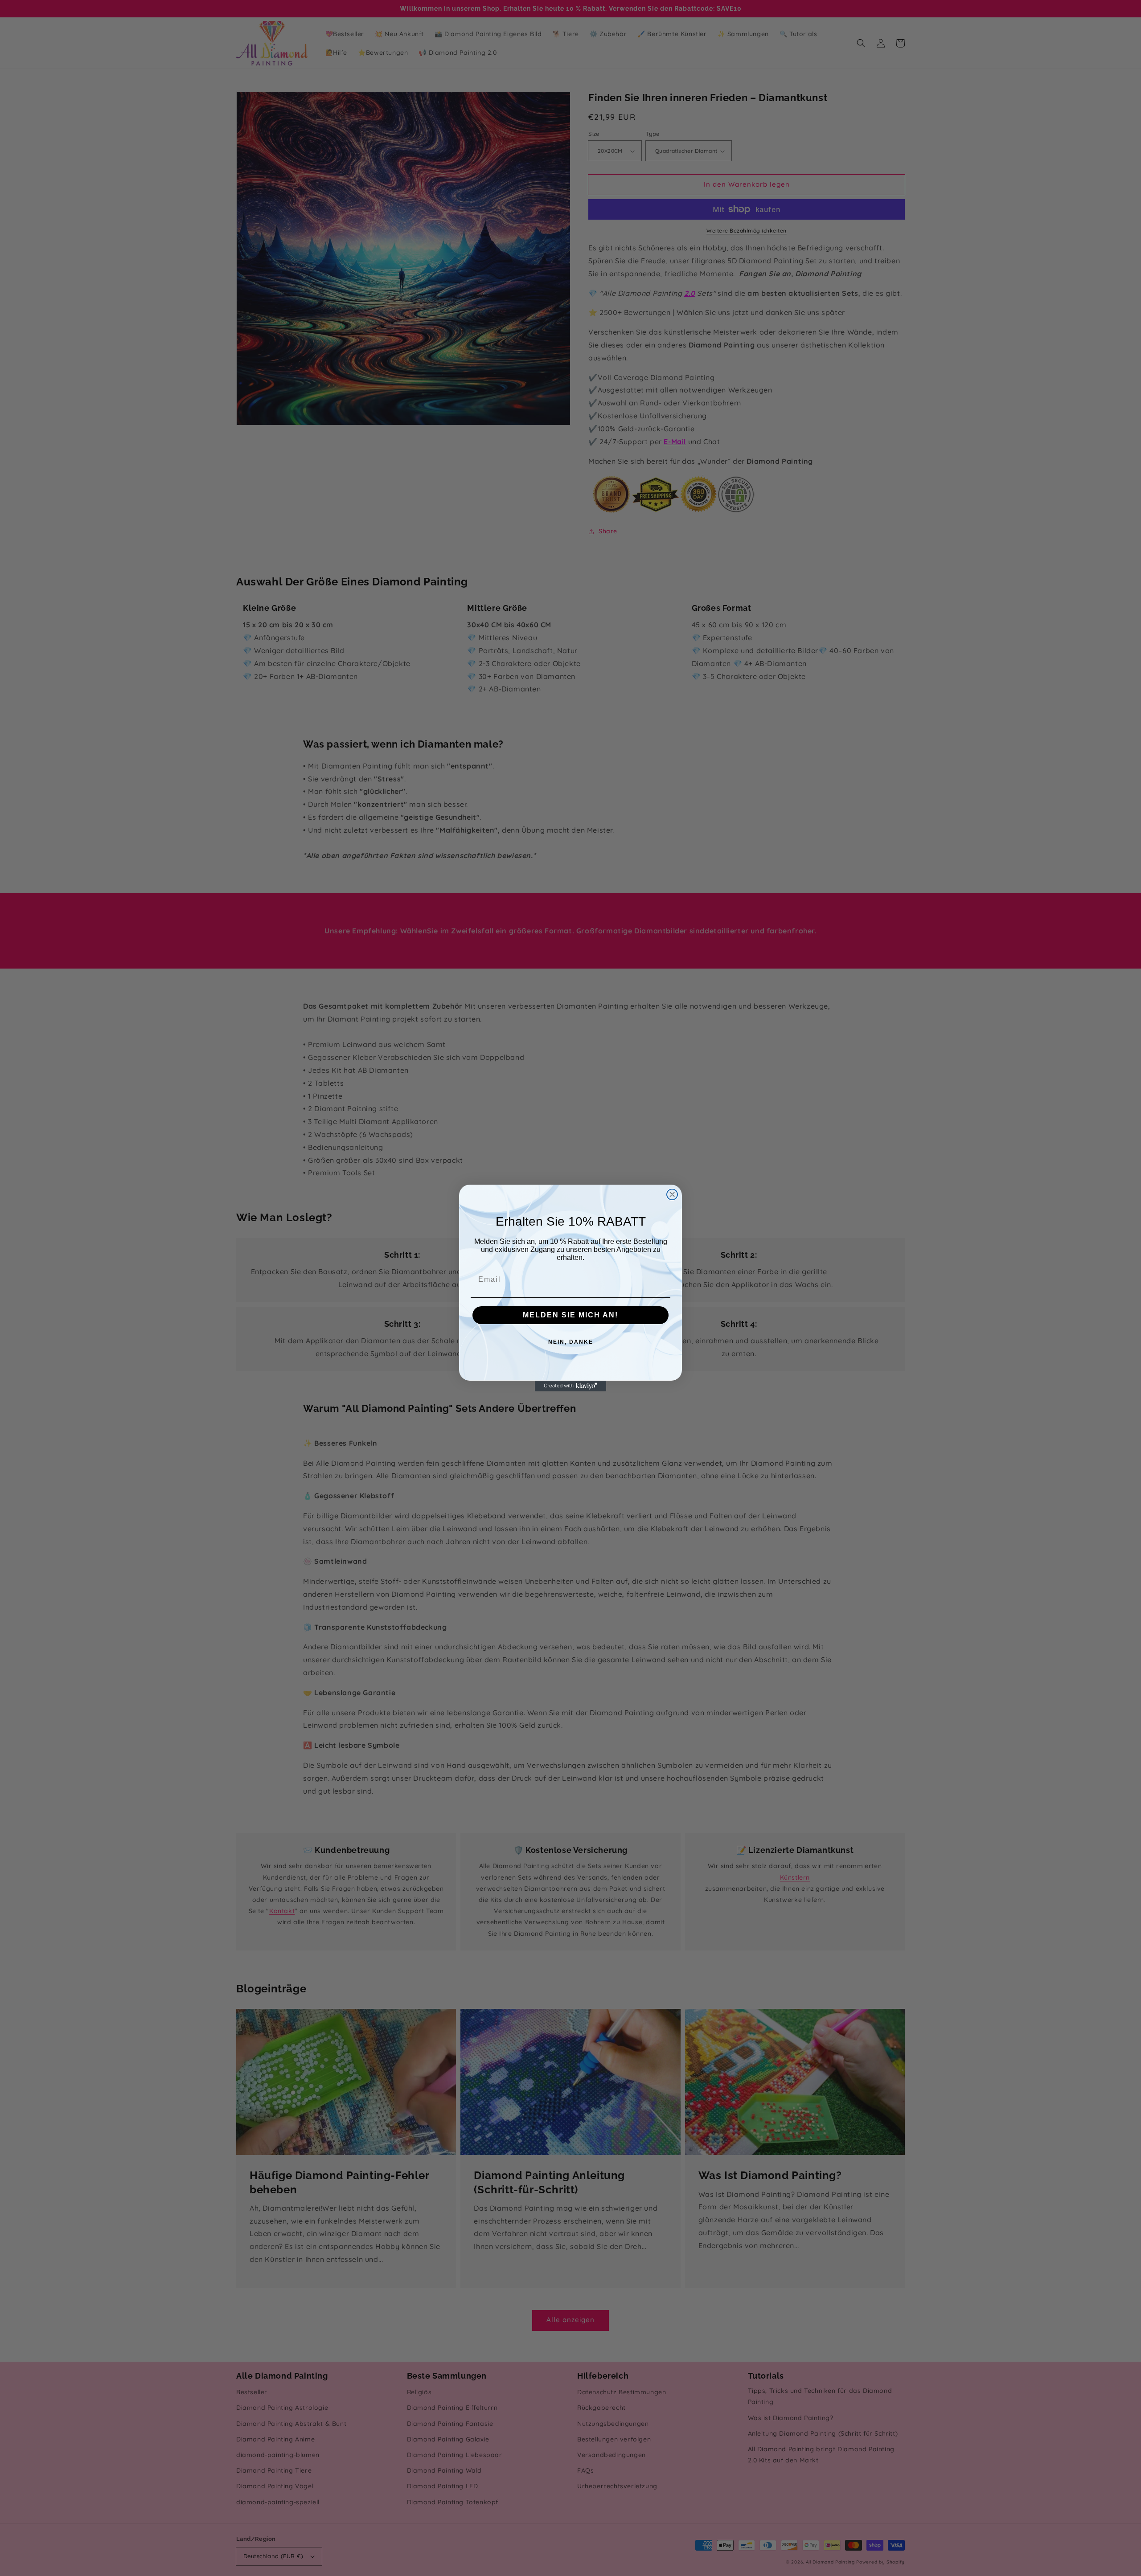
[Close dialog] (672, 1194)
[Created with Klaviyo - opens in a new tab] (570, 1386)
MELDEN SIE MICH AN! (570, 1315)
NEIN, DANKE (571, 1342)
